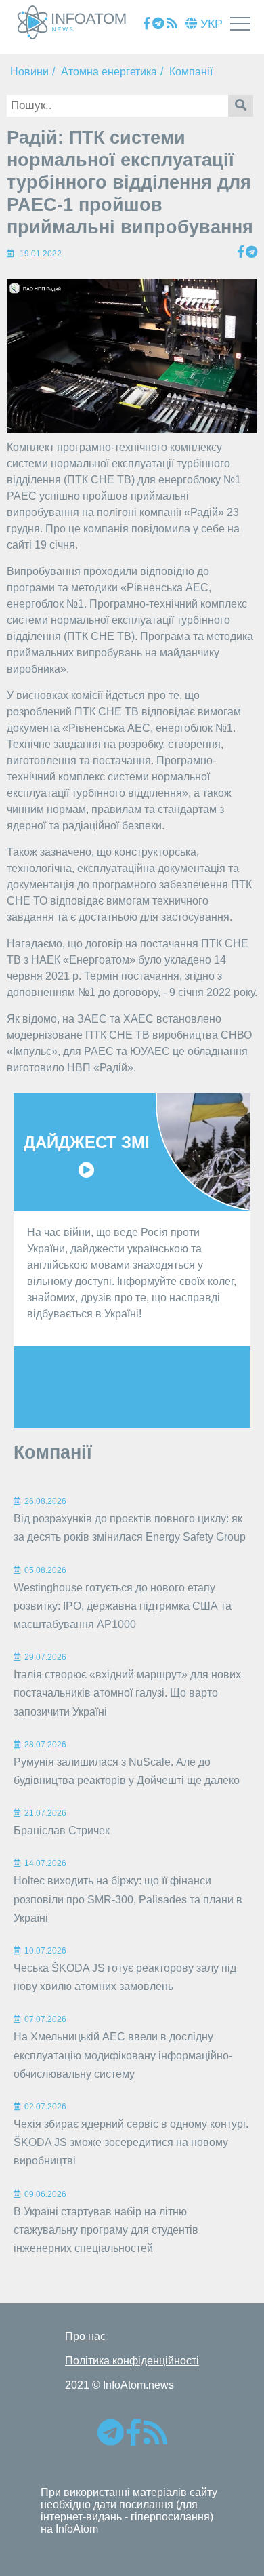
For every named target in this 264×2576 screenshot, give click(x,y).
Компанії (191, 72)
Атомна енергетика (109, 72)
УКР (210, 24)
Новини (29, 72)
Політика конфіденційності (132, 2361)
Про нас (85, 2336)
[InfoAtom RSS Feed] (172, 24)
